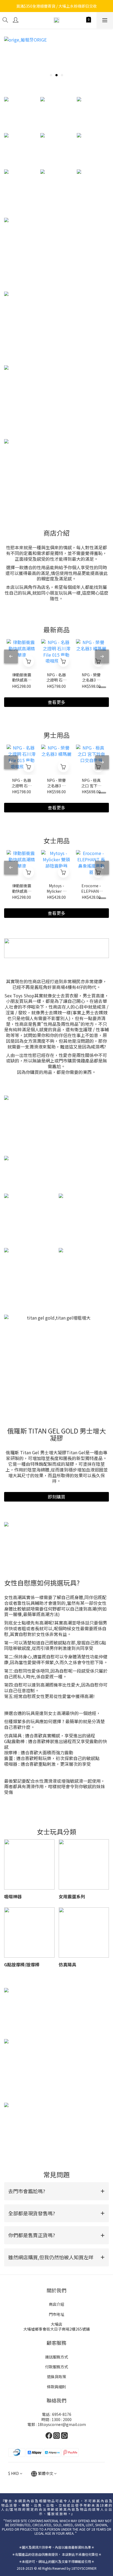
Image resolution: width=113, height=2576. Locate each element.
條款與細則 (56, 2387)
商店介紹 (56, 2304)
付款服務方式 (56, 2367)
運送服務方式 (56, 2357)
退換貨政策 (56, 2377)
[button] (56, 2191)
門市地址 (56, 2314)
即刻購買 (56, 1497)
